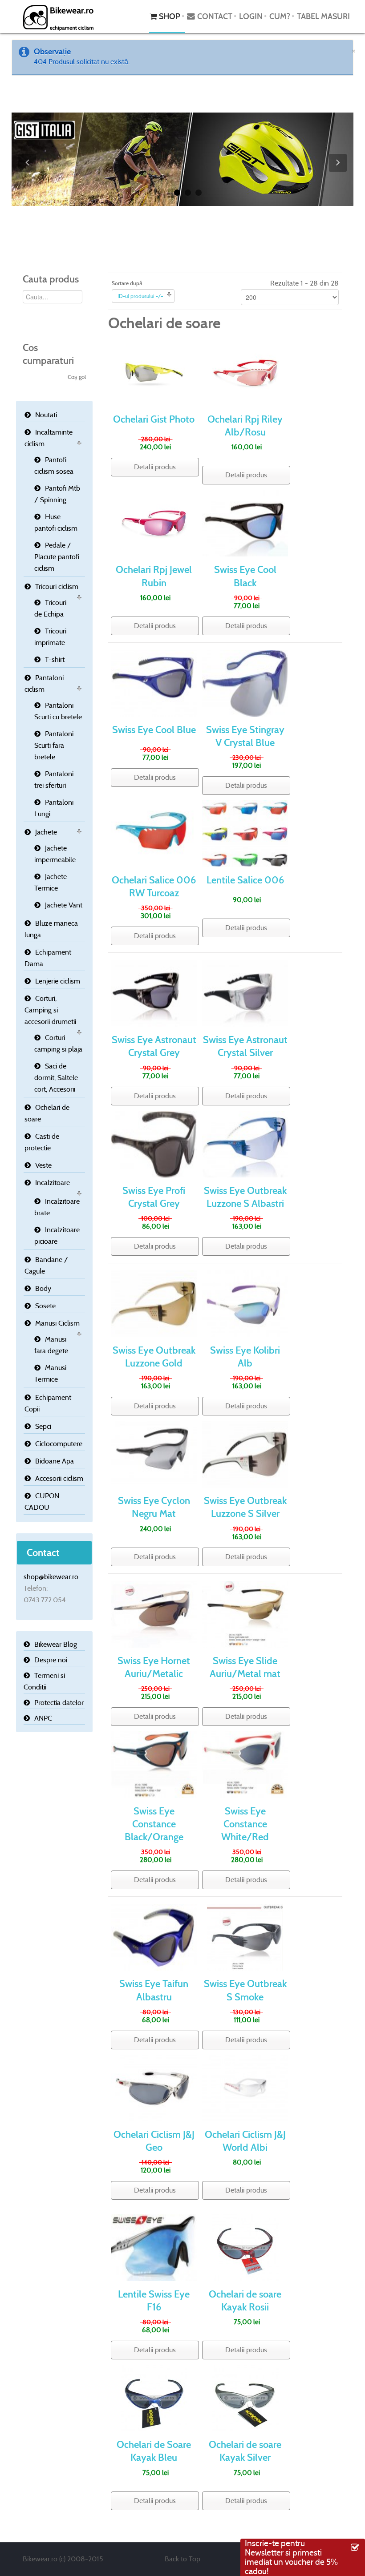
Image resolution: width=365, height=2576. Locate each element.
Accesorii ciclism (59, 1478)
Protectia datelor (59, 1703)
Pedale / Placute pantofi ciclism (57, 557)
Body (43, 1288)
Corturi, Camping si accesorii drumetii (50, 1010)
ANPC (43, 1718)
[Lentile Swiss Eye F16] (154, 2247)
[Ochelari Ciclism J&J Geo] (154, 2087)
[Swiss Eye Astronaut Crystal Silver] (245, 993)
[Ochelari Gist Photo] (154, 372)
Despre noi (51, 1660)
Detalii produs (155, 467)
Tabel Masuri (323, 16)
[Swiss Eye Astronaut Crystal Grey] (154, 993)
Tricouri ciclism (57, 587)
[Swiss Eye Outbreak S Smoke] (245, 1937)
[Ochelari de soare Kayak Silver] (245, 2397)
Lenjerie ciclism (58, 981)
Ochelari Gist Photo (154, 419)
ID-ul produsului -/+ (140, 296)
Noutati (46, 415)
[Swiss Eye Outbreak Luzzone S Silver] (245, 1453)
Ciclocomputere (59, 1444)
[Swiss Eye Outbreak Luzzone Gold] (154, 1303)
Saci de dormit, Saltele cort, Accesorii (56, 1078)
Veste (43, 1165)
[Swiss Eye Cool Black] (245, 522)
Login (251, 16)
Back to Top (182, 2559)
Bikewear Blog (56, 1644)
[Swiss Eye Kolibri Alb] (245, 1303)
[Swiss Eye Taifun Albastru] (154, 1937)
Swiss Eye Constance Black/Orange (154, 1824)
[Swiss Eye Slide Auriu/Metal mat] (245, 1614)
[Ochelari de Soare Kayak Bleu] (154, 2397)
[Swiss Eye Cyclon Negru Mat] (154, 1453)
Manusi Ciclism (57, 1323)
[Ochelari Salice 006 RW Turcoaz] (154, 833)
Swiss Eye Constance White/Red (245, 1824)
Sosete (45, 1306)
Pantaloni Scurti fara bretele (54, 745)
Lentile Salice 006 (245, 880)
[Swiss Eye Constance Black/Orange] (154, 1764)
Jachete (46, 832)
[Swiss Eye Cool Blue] (154, 683)
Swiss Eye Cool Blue (154, 730)
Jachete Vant (64, 905)
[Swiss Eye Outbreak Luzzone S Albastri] (245, 1143)
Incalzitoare (53, 1183)
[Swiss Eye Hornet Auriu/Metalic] (154, 1614)
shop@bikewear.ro (51, 1577)
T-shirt (55, 659)
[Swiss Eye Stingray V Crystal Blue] (245, 683)
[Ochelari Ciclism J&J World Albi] (245, 2087)
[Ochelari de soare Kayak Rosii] (245, 2247)
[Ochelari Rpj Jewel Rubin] (154, 522)
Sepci (43, 1426)
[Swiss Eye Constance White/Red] (245, 1764)
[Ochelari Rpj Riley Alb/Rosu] (245, 372)
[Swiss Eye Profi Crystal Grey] (154, 1143)
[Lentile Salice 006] (245, 833)
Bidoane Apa (55, 1461)
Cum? (280, 16)
